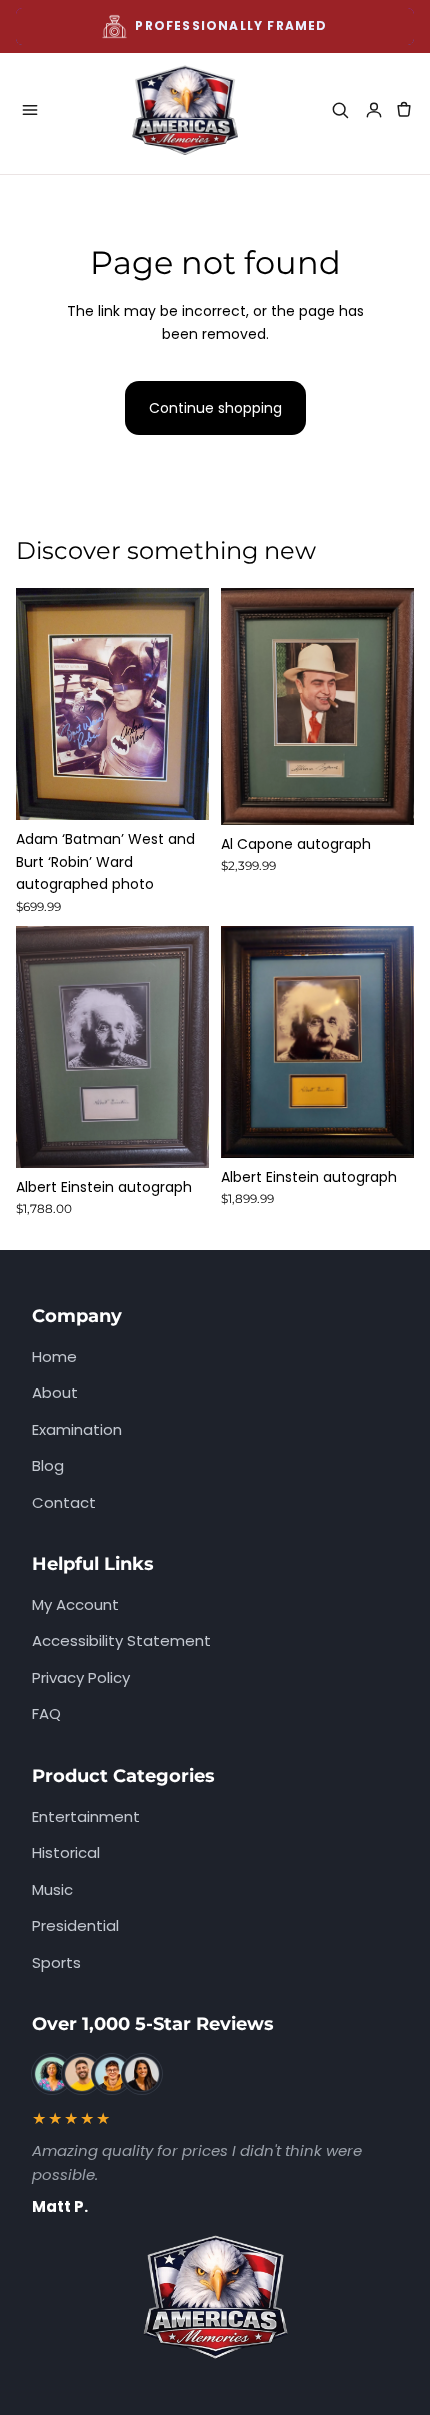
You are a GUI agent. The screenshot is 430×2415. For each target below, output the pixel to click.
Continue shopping (215, 408)
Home (54, 1356)
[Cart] (404, 110)
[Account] (374, 110)
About (55, 1392)
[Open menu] (30, 110)
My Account (75, 1604)
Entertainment (86, 1816)
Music (52, 1889)
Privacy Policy (81, 1677)
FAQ (46, 1713)
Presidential (75, 1925)
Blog (48, 1465)
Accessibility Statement (121, 1640)
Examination (77, 1429)
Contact (64, 1502)
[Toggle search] (340, 110)
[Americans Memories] (185, 110)
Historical (66, 1852)
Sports (56, 1962)
